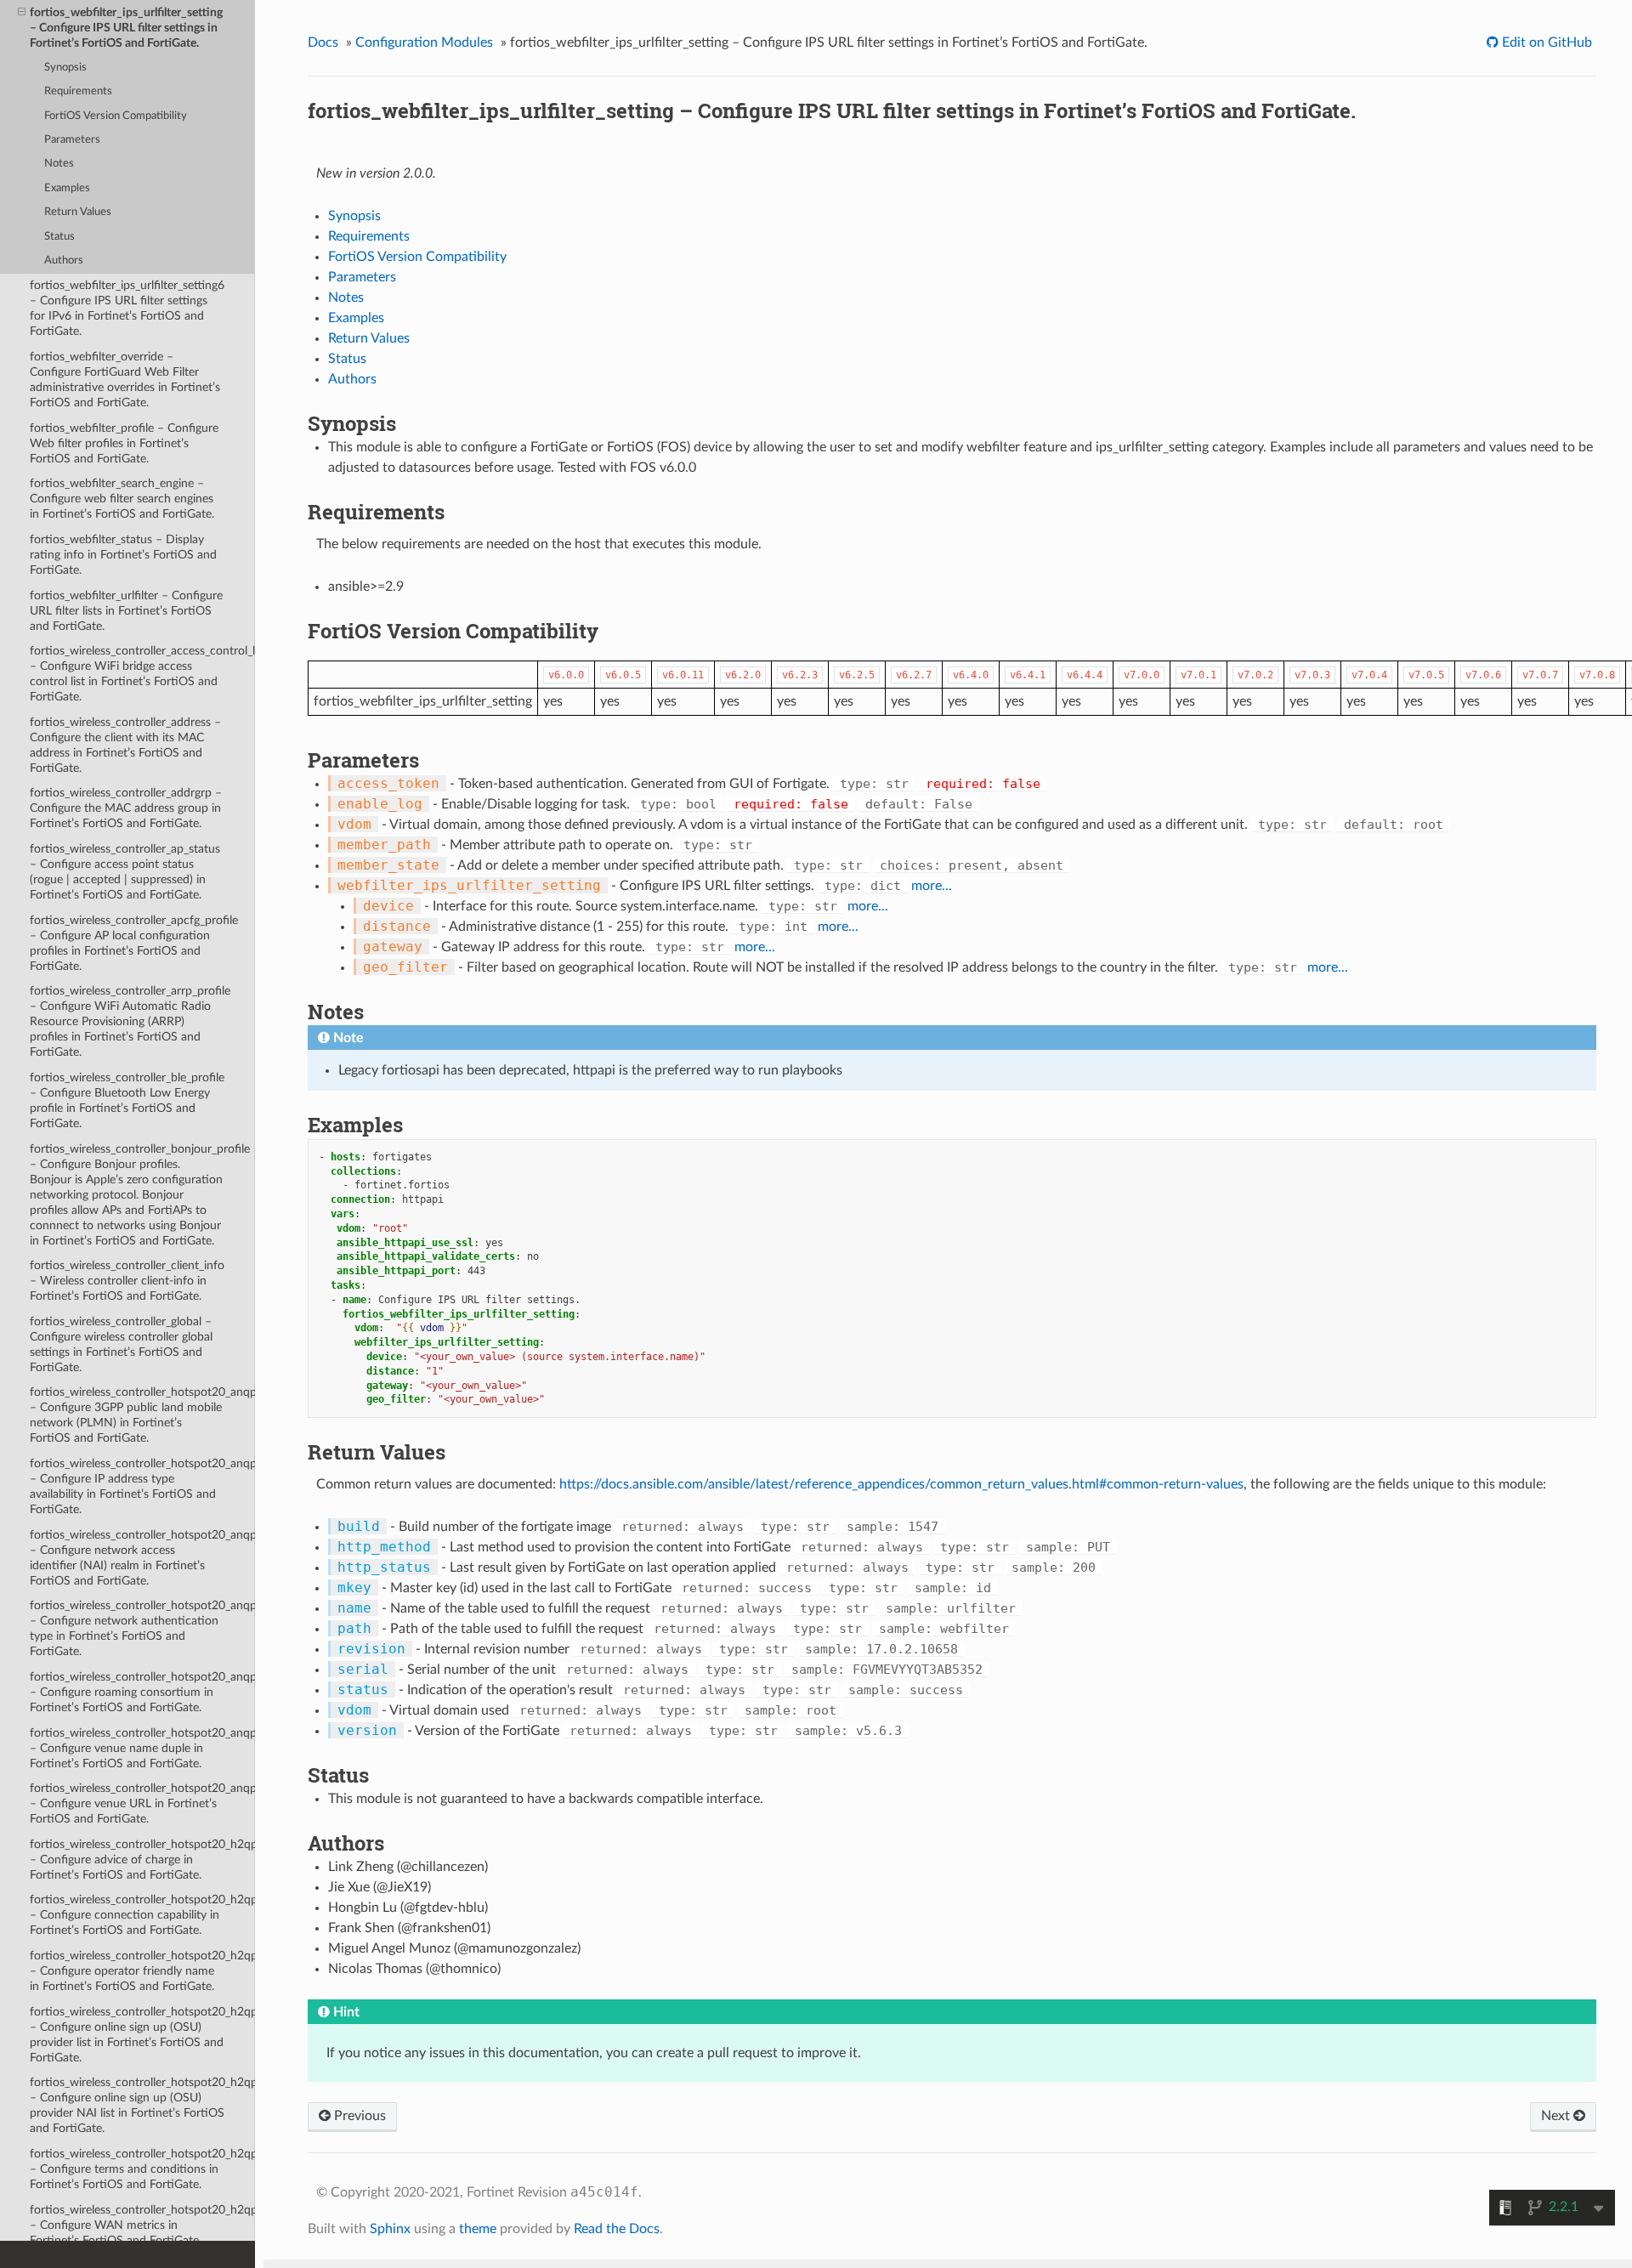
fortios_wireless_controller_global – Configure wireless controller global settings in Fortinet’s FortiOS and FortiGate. (121, 1344)
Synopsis (65, 68)
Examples (67, 188)
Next (1557, 2116)
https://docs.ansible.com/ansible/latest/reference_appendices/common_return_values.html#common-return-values (901, 1484)
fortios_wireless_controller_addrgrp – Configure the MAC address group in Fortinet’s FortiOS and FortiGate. (126, 808)
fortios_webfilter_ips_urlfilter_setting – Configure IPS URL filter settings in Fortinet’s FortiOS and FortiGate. (126, 28)
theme (478, 2229)
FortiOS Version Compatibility (116, 116)
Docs (323, 43)
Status (59, 237)
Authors (64, 261)
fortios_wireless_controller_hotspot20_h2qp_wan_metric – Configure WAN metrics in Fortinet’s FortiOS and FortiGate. (142, 2225)
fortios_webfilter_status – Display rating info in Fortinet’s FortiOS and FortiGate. (123, 555)
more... (932, 886)
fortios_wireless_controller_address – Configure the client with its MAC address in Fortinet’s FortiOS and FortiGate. (125, 745)
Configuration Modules (424, 43)
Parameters (72, 140)
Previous (358, 2116)
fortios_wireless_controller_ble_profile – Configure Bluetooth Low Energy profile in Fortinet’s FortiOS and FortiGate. (127, 1100)
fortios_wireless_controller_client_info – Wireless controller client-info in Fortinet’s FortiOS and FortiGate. (127, 1281)
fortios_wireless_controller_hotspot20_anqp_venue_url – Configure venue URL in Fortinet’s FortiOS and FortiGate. (142, 1803)
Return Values (78, 212)
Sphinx (390, 2229)
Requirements (78, 91)
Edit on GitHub (1545, 43)
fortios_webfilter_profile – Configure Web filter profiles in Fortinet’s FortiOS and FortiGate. (124, 443)
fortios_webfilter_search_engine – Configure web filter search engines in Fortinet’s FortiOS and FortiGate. (122, 499)
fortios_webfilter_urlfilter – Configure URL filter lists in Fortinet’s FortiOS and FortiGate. (126, 611)
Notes (59, 164)
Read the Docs (617, 2229)
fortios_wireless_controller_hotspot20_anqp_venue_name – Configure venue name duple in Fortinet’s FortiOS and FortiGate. (142, 1748)
